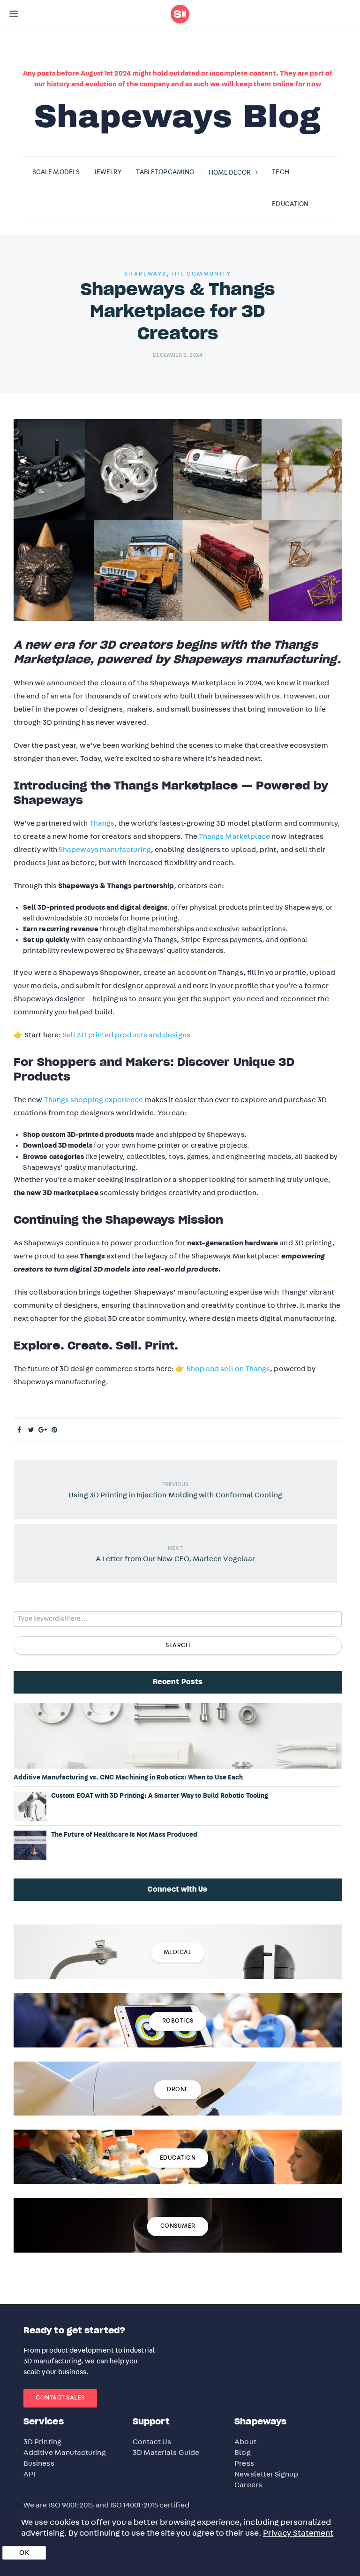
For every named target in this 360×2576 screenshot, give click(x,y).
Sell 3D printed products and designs (126, 1035)
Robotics (178, 2021)
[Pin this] (55, 1430)
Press (244, 2463)
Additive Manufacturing (65, 2453)
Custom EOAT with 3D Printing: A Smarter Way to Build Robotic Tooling (160, 1796)
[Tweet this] (31, 1430)
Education (290, 204)
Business (39, 2463)
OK (24, 2553)
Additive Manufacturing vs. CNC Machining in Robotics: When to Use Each (128, 1778)
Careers (248, 2485)
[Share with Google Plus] (43, 1430)
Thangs (102, 823)
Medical (178, 1952)
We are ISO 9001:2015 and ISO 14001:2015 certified (106, 2505)
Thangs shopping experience (94, 1100)
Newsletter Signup (266, 2474)
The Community (201, 274)
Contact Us (152, 2442)
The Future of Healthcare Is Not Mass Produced (124, 1835)
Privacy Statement (298, 2533)
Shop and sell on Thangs (229, 1369)
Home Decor (230, 173)
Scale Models (56, 172)
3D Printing (42, 2442)
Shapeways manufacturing (105, 850)
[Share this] (19, 1430)
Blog (242, 2453)
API (29, 2474)
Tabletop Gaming (165, 172)
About (245, 2442)
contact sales (60, 2398)
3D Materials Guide (166, 2453)
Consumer (178, 2226)
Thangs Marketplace (234, 836)
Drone (178, 2089)
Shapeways (146, 274)
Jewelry (108, 172)
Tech (280, 172)
